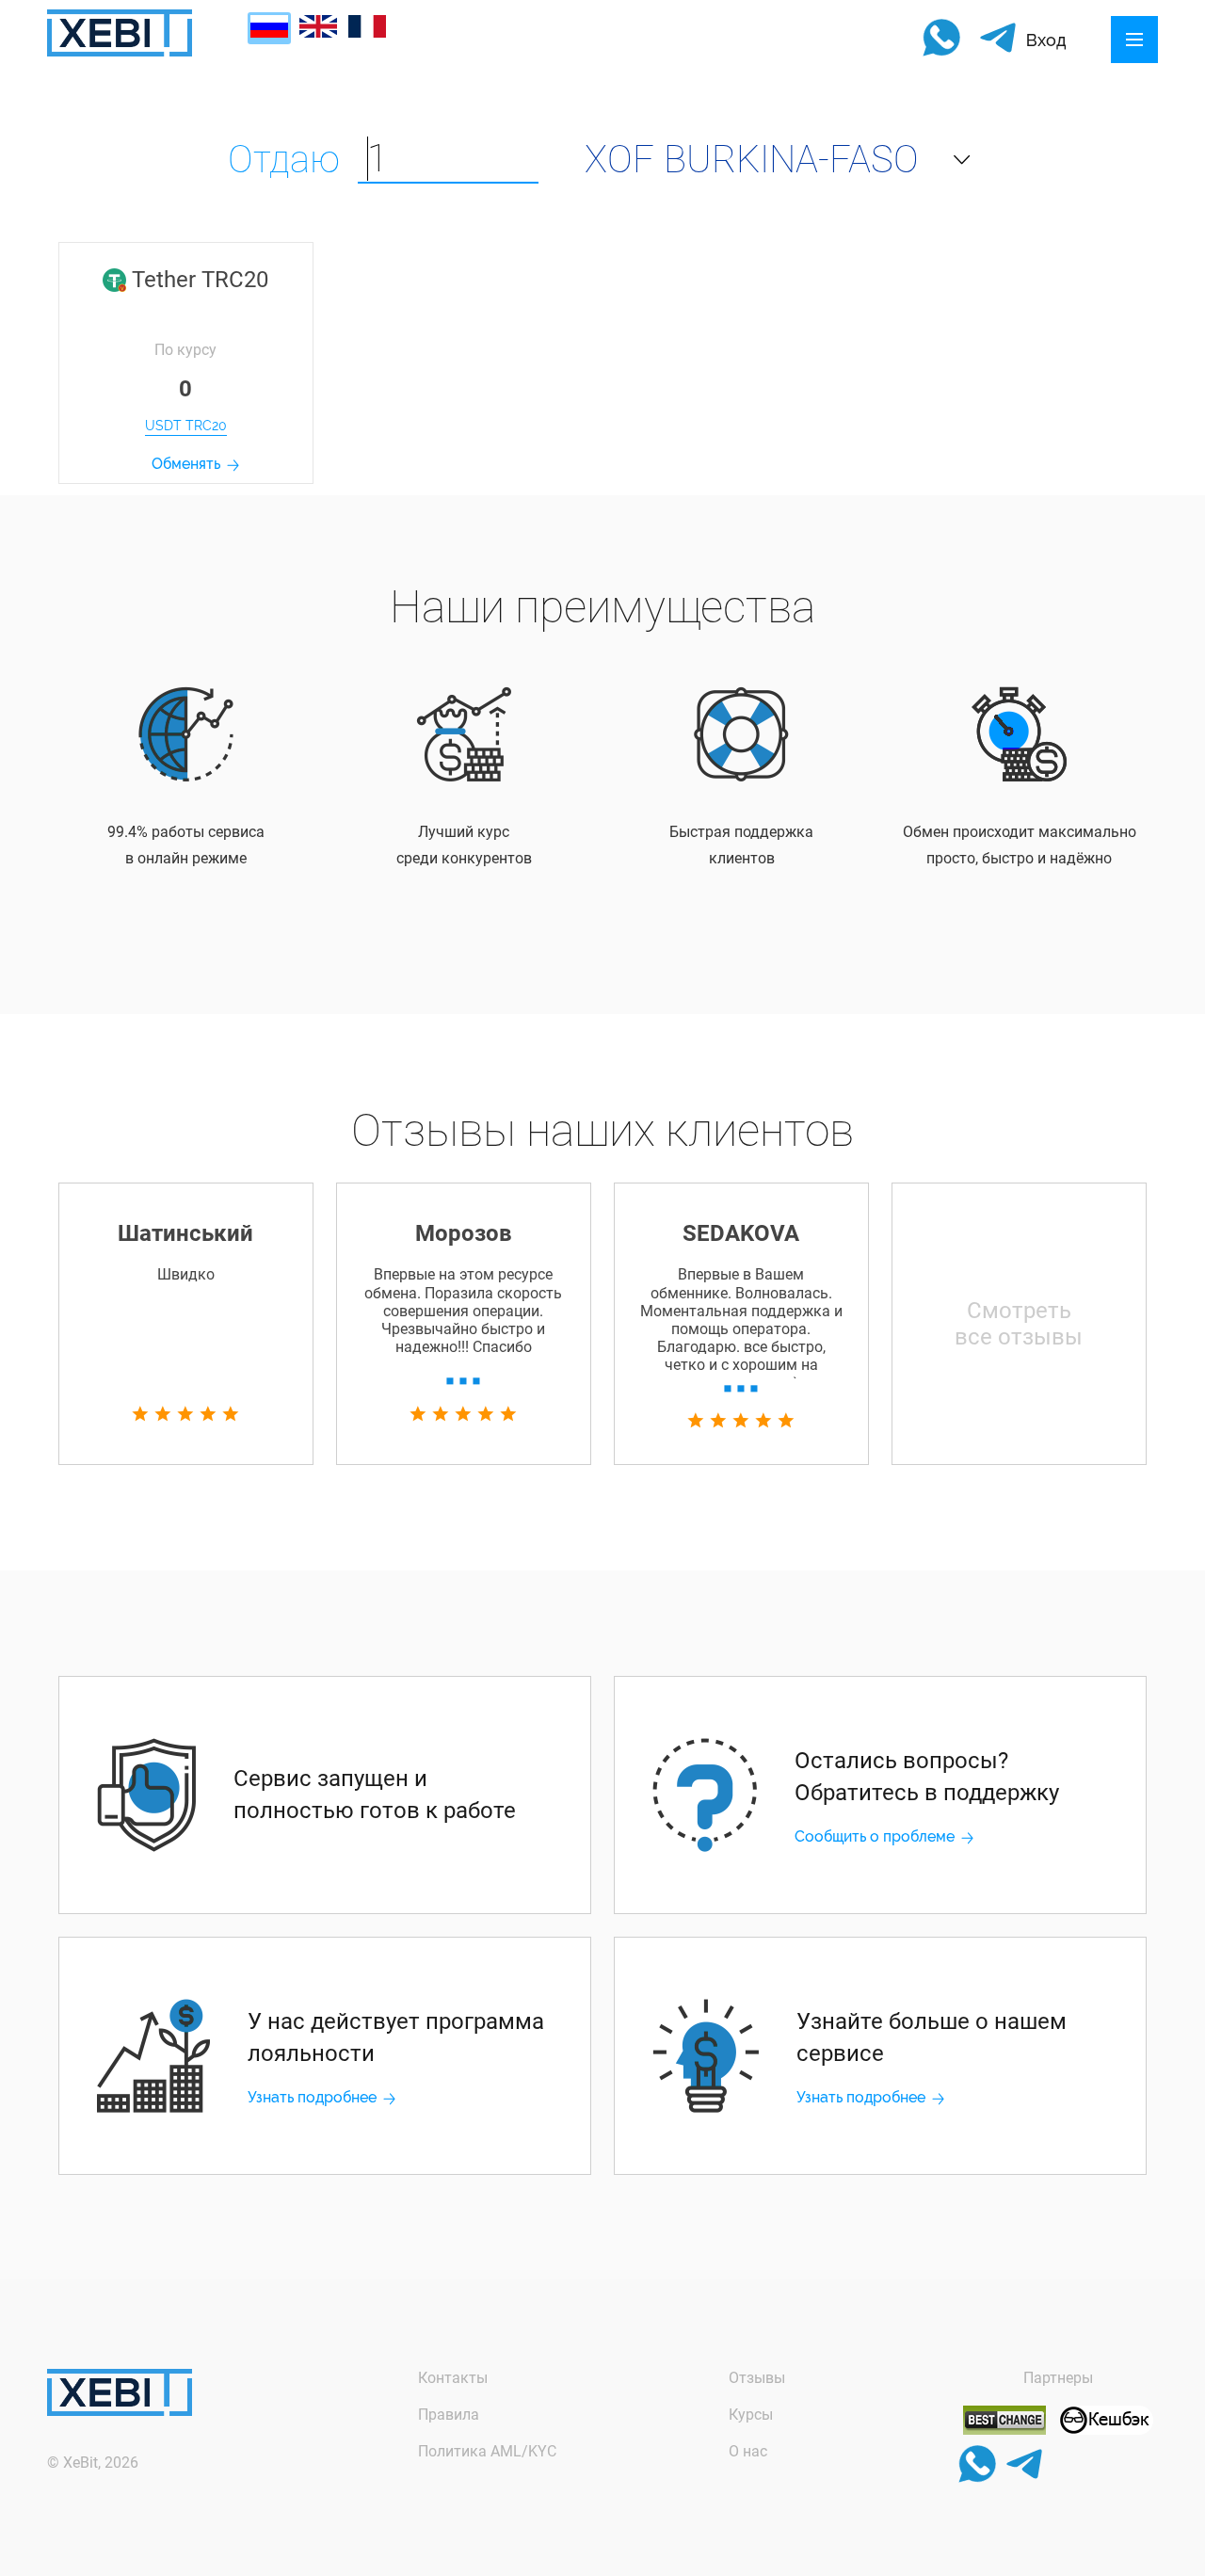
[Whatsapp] (941, 40)
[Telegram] (998, 40)
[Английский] (318, 32)
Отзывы (757, 2378)
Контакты (453, 2378)
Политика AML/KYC (487, 2451)
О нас (748, 2451)
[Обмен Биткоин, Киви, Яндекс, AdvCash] (1106, 2430)
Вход (1046, 40)
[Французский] (367, 32)
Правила (449, 2415)
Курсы (751, 2415)
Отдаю (284, 160)
